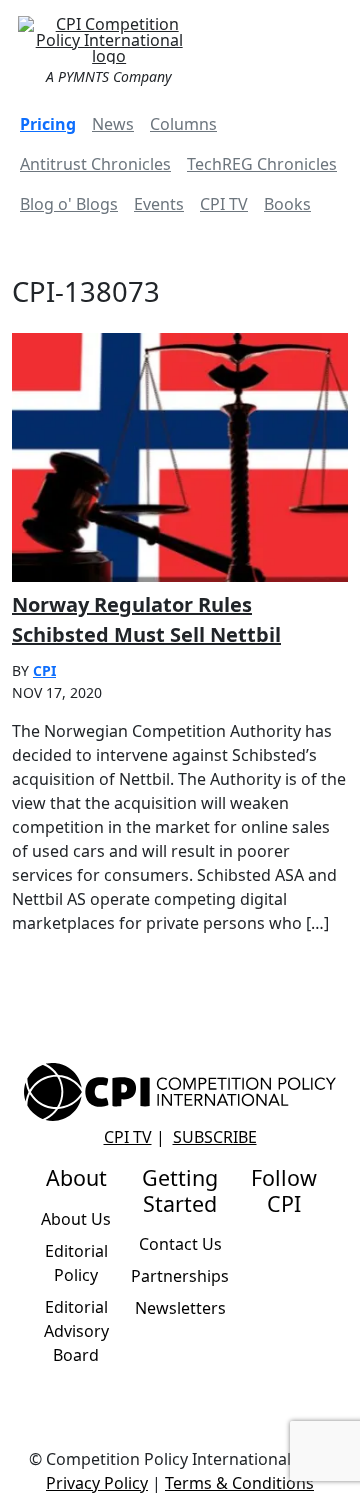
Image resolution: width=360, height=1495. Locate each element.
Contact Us (180, 1244)
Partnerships (180, 1276)
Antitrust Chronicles (95, 164)
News (113, 124)
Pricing (48, 124)
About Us (76, 1219)
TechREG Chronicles (262, 164)
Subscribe (215, 1137)
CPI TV (224, 204)
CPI (44, 670)
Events (159, 204)
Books (287, 204)
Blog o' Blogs (69, 204)
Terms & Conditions (239, 1483)
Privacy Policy (97, 1483)
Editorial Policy (76, 1263)
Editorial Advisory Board (76, 1331)
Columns (183, 124)
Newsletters (180, 1308)
